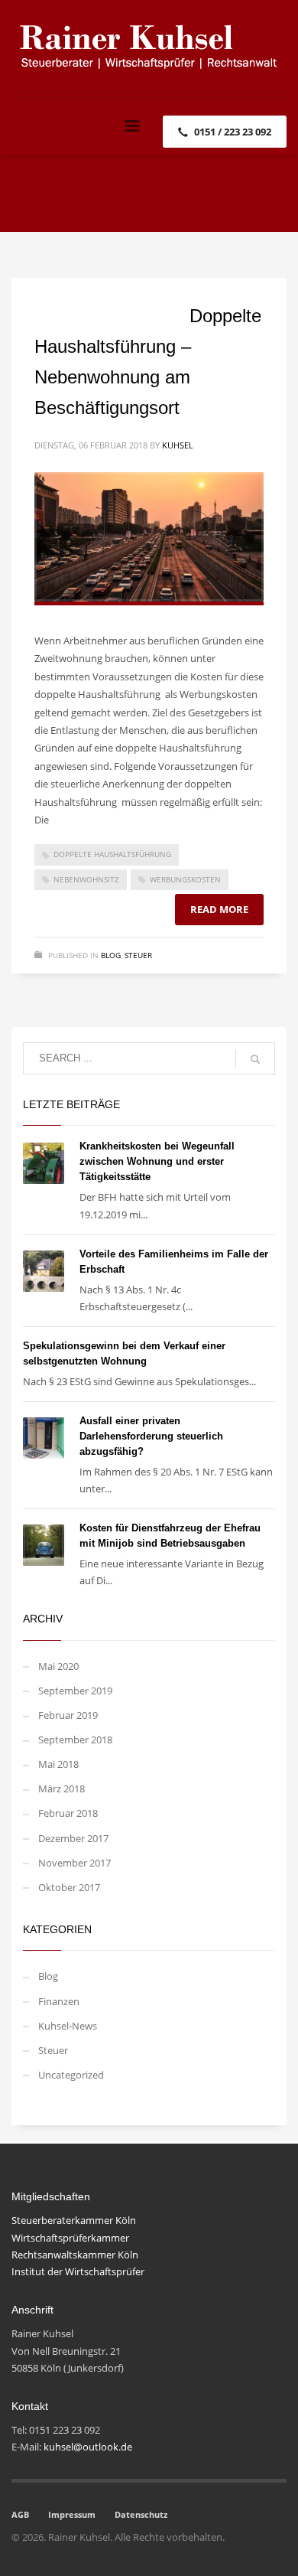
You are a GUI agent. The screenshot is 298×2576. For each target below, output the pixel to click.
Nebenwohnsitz (86, 879)
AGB (20, 2514)
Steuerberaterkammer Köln (74, 2220)
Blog (111, 955)
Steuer (138, 955)
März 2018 (62, 1789)
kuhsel (178, 445)
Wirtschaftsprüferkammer (70, 2238)
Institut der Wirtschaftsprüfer (78, 2271)
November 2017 (74, 1863)
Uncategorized (71, 2075)
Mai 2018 (58, 1764)
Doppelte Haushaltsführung (112, 854)
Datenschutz (141, 2514)
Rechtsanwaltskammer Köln (75, 2255)
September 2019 (75, 1691)
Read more (219, 909)
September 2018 (75, 1740)
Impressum (72, 2514)
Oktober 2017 (69, 1887)
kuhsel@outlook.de (88, 2447)
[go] (255, 1059)
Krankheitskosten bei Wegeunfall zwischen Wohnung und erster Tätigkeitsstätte (157, 1161)
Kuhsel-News (68, 2026)
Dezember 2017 (73, 1838)
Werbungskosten (185, 879)
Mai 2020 (58, 1666)
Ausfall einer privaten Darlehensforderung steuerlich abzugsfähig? (151, 1436)
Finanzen (59, 2001)
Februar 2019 (68, 1715)
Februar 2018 (68, 1813)
